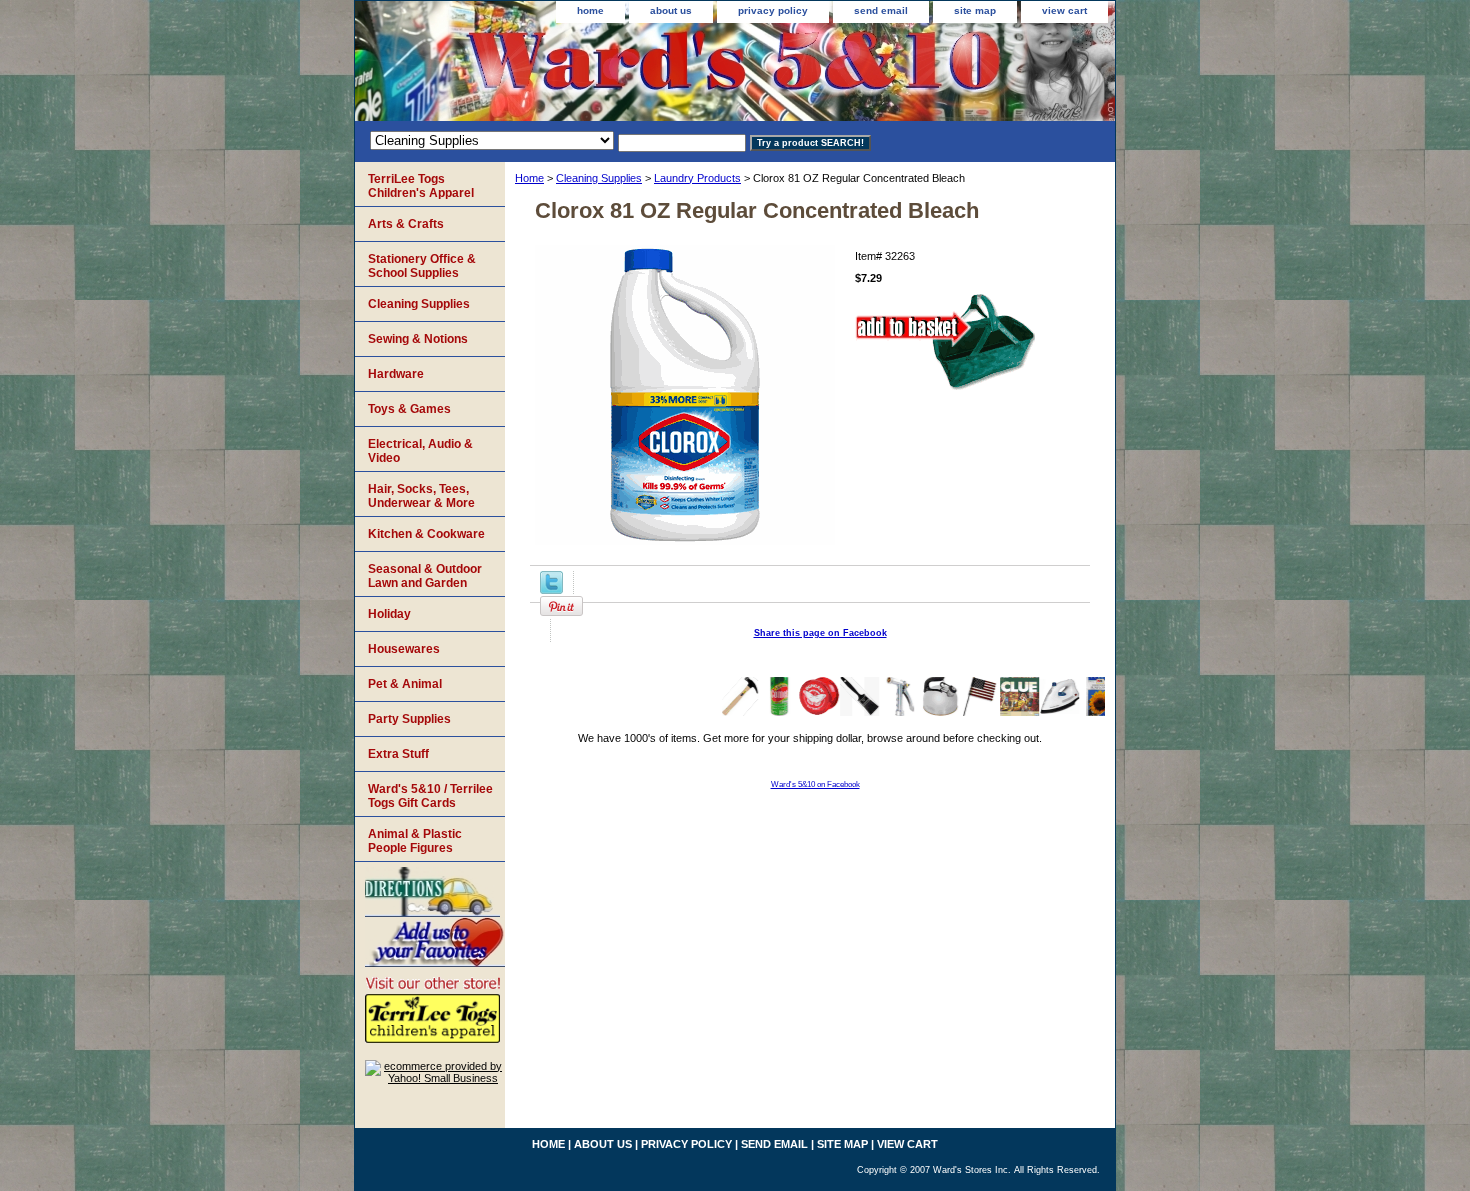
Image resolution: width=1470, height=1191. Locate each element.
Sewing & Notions (418, 339)
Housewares (404, 649)
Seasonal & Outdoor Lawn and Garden (425, 576)
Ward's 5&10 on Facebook (815, 784)
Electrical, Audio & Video (420, 451)
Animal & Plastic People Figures (415, 841)
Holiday (389, 614)
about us (671, 10)
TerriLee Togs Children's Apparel (421, 186)
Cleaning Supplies (599, 178)
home (590, 10)
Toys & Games (409, 409)
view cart (1064, 10)
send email (881, 10)
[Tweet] (551, 590)
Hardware (396, 374)
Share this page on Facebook (820, 633)
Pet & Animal (405, 684)
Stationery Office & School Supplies (422, 266)
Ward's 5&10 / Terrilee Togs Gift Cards (430, 796)
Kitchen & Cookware (426, 534)
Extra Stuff (398, 754)
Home (529, 178)
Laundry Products (697, 178)
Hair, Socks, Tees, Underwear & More (421, 496)
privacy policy (773, 10)
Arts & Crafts (406, 224)
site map (975, 10)
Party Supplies (409, 719)
